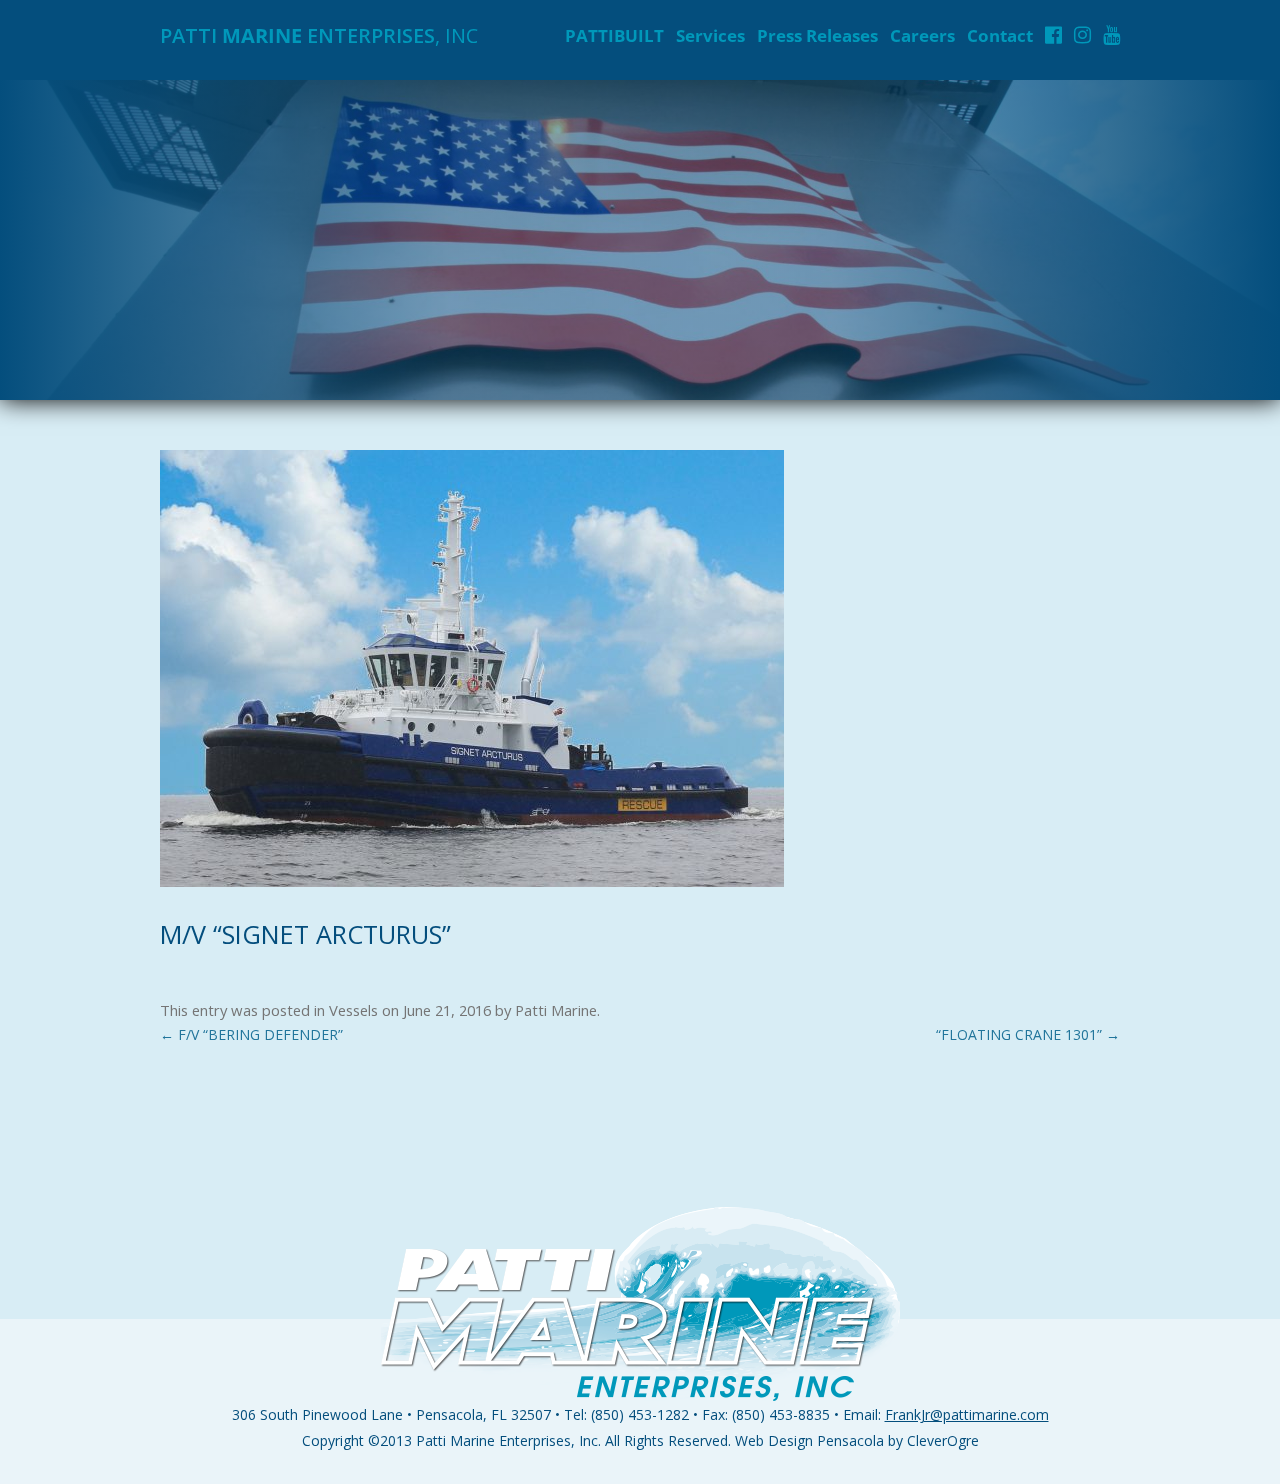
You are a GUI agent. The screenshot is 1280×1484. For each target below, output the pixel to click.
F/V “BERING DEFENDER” (251, 1034)
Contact (1000, 35)
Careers (922, 35)
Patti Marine (556, 1010)
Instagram (1082, 35)
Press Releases (817, 35)
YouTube (1111, 35)
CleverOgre (943, 1440)
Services (710, 35)
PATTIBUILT (614, 35)
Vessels (353, 1010)
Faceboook (1053, 35)
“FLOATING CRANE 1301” (1028, 1034)
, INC (319, 35)
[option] (640, 240)
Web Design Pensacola (809, 1440)
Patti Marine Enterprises (493, 1440)
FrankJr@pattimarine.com (967, 1414)
